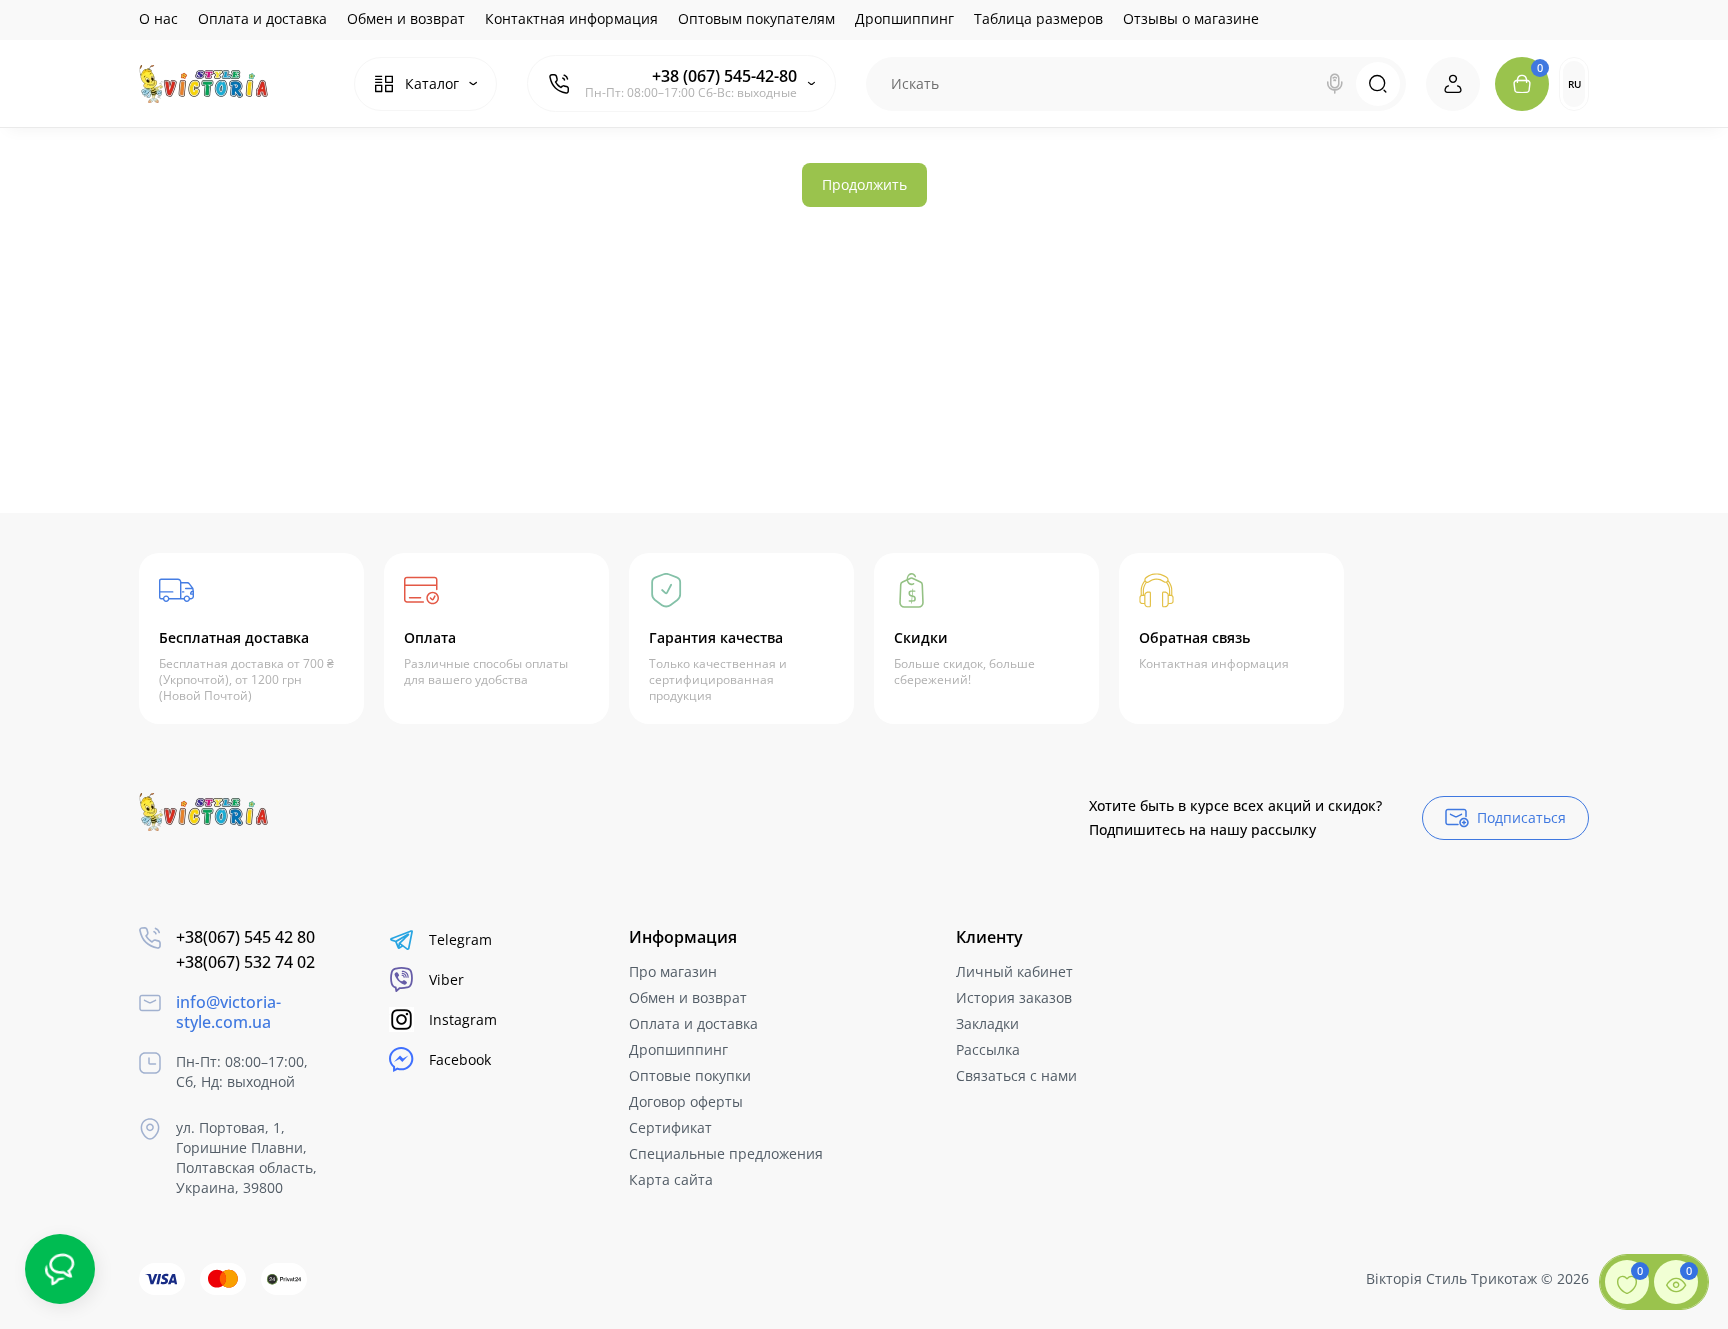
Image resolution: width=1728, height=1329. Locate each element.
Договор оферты (686, 1101)
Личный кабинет (1014, 971)
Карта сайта (671, 1179)
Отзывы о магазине (1191, 18)
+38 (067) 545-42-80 (724, 76)
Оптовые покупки (690, 1075)
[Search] (1335, 84)
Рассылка (988, 1049)
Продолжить (864, 184)
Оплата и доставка (262, 18)
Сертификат (670, 1127)
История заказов (1014, 997)
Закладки (987, 1023)
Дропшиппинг (904, 18)
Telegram (460, 939)
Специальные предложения (726, 1153)
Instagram (463, 1019)
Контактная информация (571, 18)
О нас (158, 18)
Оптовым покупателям (756, 18)
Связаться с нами (1016, 1075)
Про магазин (673, 971)
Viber (446, 979)
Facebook (460, 1059)
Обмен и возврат (406, 18)
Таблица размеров (1038, 18)
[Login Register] (1453, 84)
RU (1574, 84)
